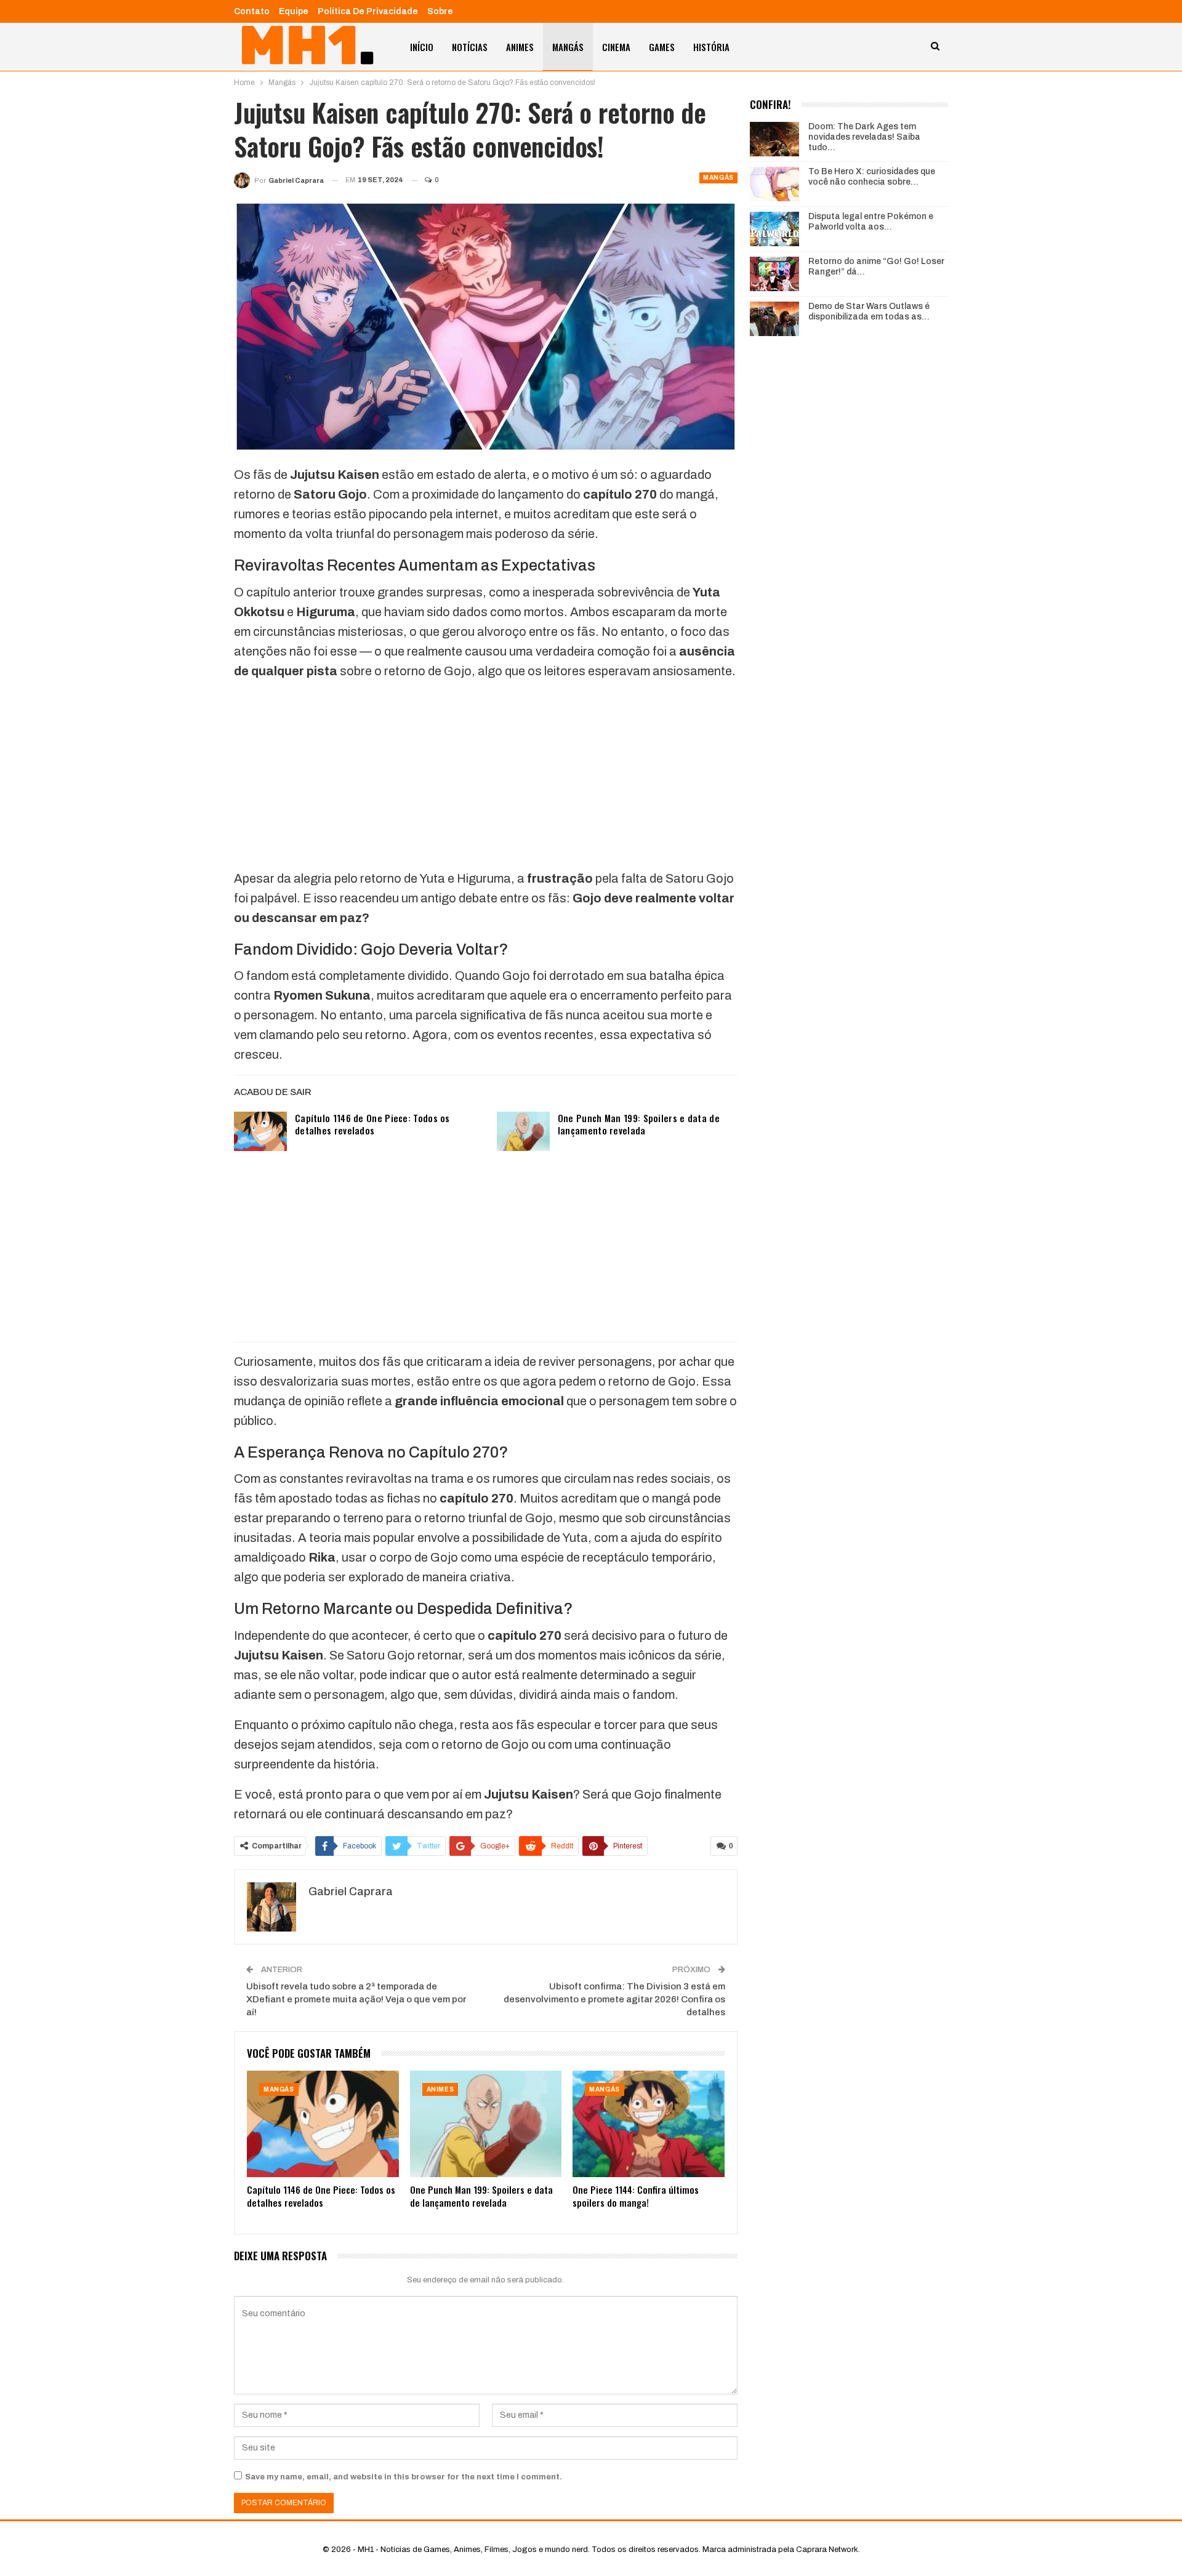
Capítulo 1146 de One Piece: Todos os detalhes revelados (372, 1124)
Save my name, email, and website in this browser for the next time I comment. (404, 2477)
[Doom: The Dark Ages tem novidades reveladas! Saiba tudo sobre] (774, 139)
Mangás (568, 47)
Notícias (470, 47)
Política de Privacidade (368, 11)
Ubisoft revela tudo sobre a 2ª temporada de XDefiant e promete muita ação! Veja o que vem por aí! (356, 1999)
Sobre (440, 11)
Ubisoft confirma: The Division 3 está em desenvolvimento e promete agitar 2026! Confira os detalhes (614, 1999)
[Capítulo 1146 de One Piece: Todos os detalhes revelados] (260, 1131)
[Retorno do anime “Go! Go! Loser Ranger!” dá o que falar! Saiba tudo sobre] (774, 274)
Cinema (616, 47)
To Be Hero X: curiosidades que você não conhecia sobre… (872, 177)
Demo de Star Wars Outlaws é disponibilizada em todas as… (869, 311)
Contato (252, 11)
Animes (520, 47)
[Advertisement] (486, 777)
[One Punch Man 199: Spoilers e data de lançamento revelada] (523, 1131)
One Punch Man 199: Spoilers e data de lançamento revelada (639, 1124)
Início (422, 47)
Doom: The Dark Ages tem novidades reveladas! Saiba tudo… (864, 137)
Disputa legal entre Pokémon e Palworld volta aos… (871, 222)
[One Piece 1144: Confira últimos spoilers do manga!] (649, 2124)
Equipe (294, 11)
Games (662, 47)
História (711, 47)
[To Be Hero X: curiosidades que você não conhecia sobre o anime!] (774, 184)
